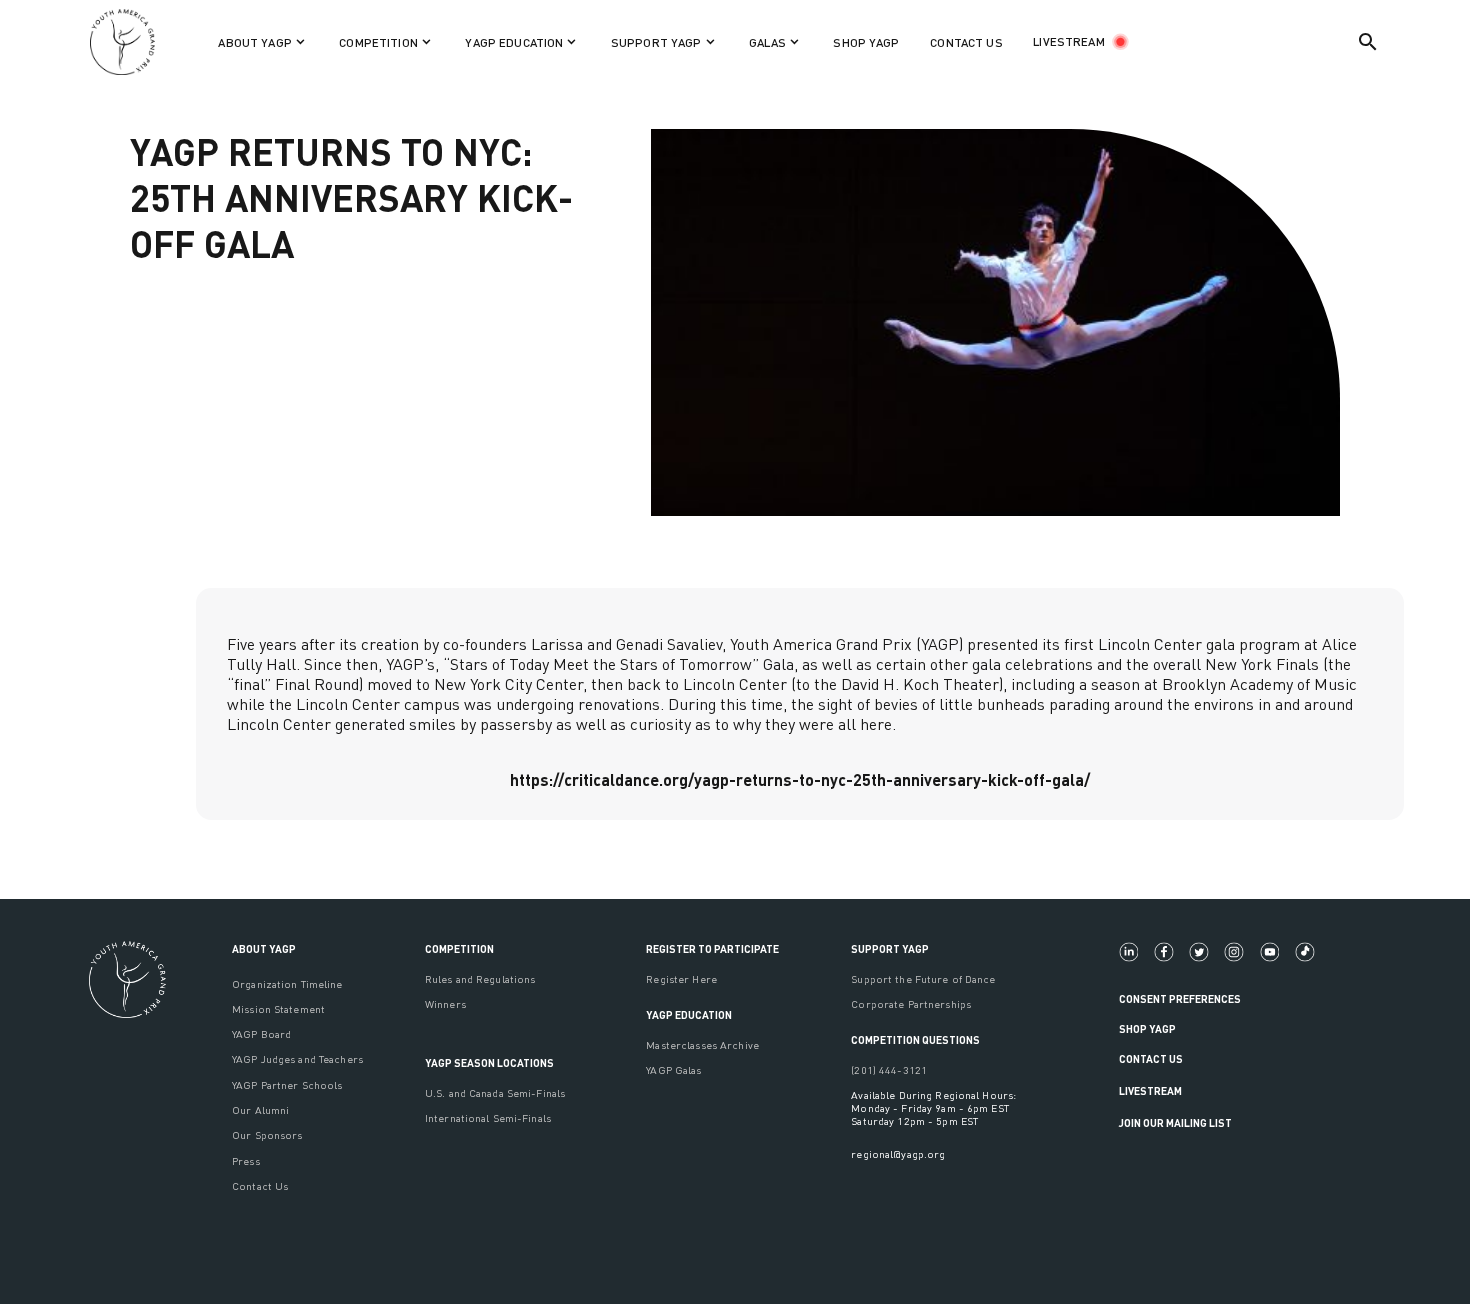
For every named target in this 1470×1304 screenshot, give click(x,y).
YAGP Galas (673, 1069)
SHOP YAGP (866, 42)
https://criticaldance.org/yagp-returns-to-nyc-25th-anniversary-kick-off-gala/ (800, 779)
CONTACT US (966, 42)
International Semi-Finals (488, 1117)
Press (246, 1160)
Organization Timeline (287, 983)
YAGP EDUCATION (689, 1014)
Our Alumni (260, 1109)
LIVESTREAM (1068, 41)
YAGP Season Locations (489, 1062)
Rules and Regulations (480, 978)
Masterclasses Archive (702, 1044)
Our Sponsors (267, 1134)
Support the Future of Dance (923, 978)
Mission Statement (278, 1008)
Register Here (681, 978)
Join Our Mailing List (1175, 1122)
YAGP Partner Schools (287, 1084)
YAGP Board (261, 1033)
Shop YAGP (1147, 1028)
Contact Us (260, 1185)
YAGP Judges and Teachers (297, 1058)
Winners (445, 1003)
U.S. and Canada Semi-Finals (495, 1092)
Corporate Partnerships (911, 1003)
